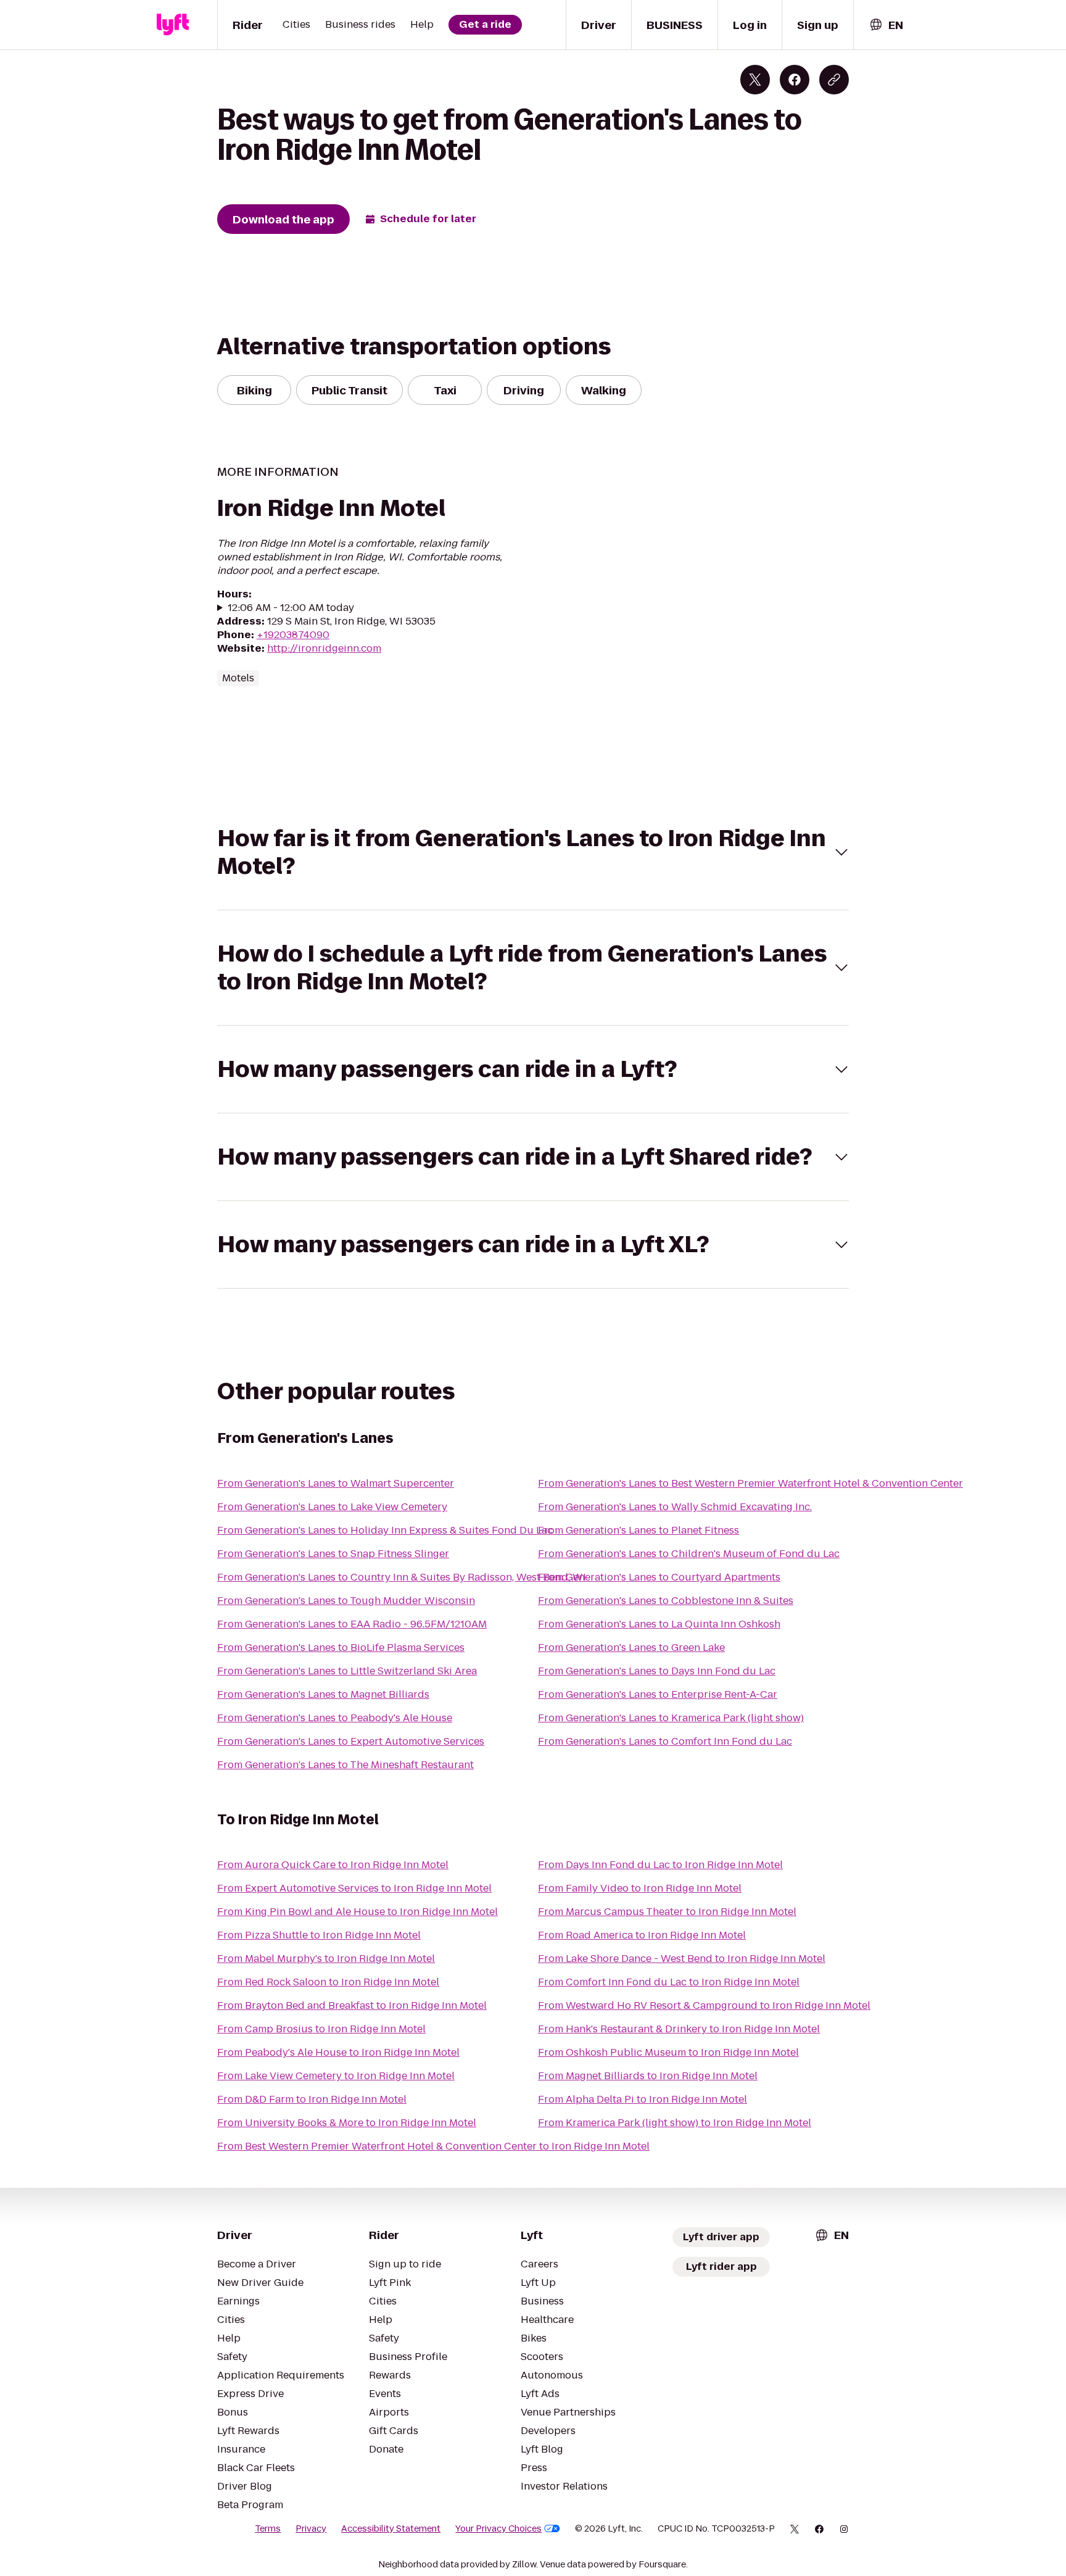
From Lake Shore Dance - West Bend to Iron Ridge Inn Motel (682, 1959)
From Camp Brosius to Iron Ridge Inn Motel (321, 2029)
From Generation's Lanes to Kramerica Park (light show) (671, 1718)
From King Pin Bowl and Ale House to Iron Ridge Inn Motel (357, 1912)
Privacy (311, 2528)
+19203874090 (293, 635)
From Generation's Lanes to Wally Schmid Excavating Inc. (675, 1507)
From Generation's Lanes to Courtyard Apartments (659, 1577)
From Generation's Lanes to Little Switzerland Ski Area (347, 1671)
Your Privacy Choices (498, 2528)
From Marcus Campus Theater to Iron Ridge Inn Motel (667, 1912)
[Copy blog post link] (834, 80)
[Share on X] (755, 80)
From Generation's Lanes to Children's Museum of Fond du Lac (689, 1554)
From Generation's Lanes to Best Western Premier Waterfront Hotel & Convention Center (750, 1483)
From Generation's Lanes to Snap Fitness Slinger (333, 1554)
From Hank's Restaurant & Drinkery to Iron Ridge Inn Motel (679, 2029)
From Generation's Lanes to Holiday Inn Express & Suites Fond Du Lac (385, 1530)
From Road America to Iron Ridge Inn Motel (642, 1935)
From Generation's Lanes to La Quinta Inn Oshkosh (659, 1624)
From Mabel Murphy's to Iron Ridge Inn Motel (326, 1959)
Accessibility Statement (391, 2528)
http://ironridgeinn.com (324, 648)
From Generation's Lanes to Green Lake (631, 1647)
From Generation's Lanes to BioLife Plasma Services (341, 1647)
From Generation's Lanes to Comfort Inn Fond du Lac (665, 1741)
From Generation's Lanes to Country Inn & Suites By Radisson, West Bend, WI (402, 1577)
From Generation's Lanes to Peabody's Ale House (335, 1718)
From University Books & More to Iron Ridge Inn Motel (347, 2123)
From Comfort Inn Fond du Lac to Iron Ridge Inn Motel (669, 1982)
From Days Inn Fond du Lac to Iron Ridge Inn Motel (660, 1865)
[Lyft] (173, 25)
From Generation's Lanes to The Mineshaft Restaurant (345, 1765)
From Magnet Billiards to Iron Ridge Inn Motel (648, 2076)
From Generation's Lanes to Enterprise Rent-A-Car (658, 1694)
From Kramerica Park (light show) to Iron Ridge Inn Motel (675, 2123)
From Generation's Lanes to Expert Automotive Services (351, 1741)
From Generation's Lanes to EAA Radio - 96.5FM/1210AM (352, 1624)
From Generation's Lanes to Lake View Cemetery (332, 1507)
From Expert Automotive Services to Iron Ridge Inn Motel (354, 1888)
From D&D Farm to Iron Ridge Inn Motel (312, 2099)
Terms (268, 2528)
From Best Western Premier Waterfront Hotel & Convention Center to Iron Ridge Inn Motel (433, 2146)
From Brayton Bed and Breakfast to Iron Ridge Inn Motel (352, 2005)
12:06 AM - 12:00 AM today (291, 608)
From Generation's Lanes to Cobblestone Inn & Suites (666, 1601)
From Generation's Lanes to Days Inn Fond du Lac (657, 1671)
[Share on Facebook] (795, 80)
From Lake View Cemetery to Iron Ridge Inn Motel (336, 2076)
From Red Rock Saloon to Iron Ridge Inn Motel (328, 1982)
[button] (533, 852)
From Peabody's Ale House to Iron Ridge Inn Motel (338, 2052)
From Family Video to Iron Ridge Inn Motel (640, 1888)
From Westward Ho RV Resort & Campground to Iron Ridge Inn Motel (704, 2005)
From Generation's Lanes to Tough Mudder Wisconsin (346, 1601)
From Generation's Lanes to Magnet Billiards (323, 1694)
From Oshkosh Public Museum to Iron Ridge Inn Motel (668, 2052)
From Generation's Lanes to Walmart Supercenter (336, 1483)
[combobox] (886, 25)
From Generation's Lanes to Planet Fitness (638, 1530)
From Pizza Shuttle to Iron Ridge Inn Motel (319, 1935)
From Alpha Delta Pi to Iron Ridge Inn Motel (642, 2099)
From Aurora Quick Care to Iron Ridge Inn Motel (333, 1865)
